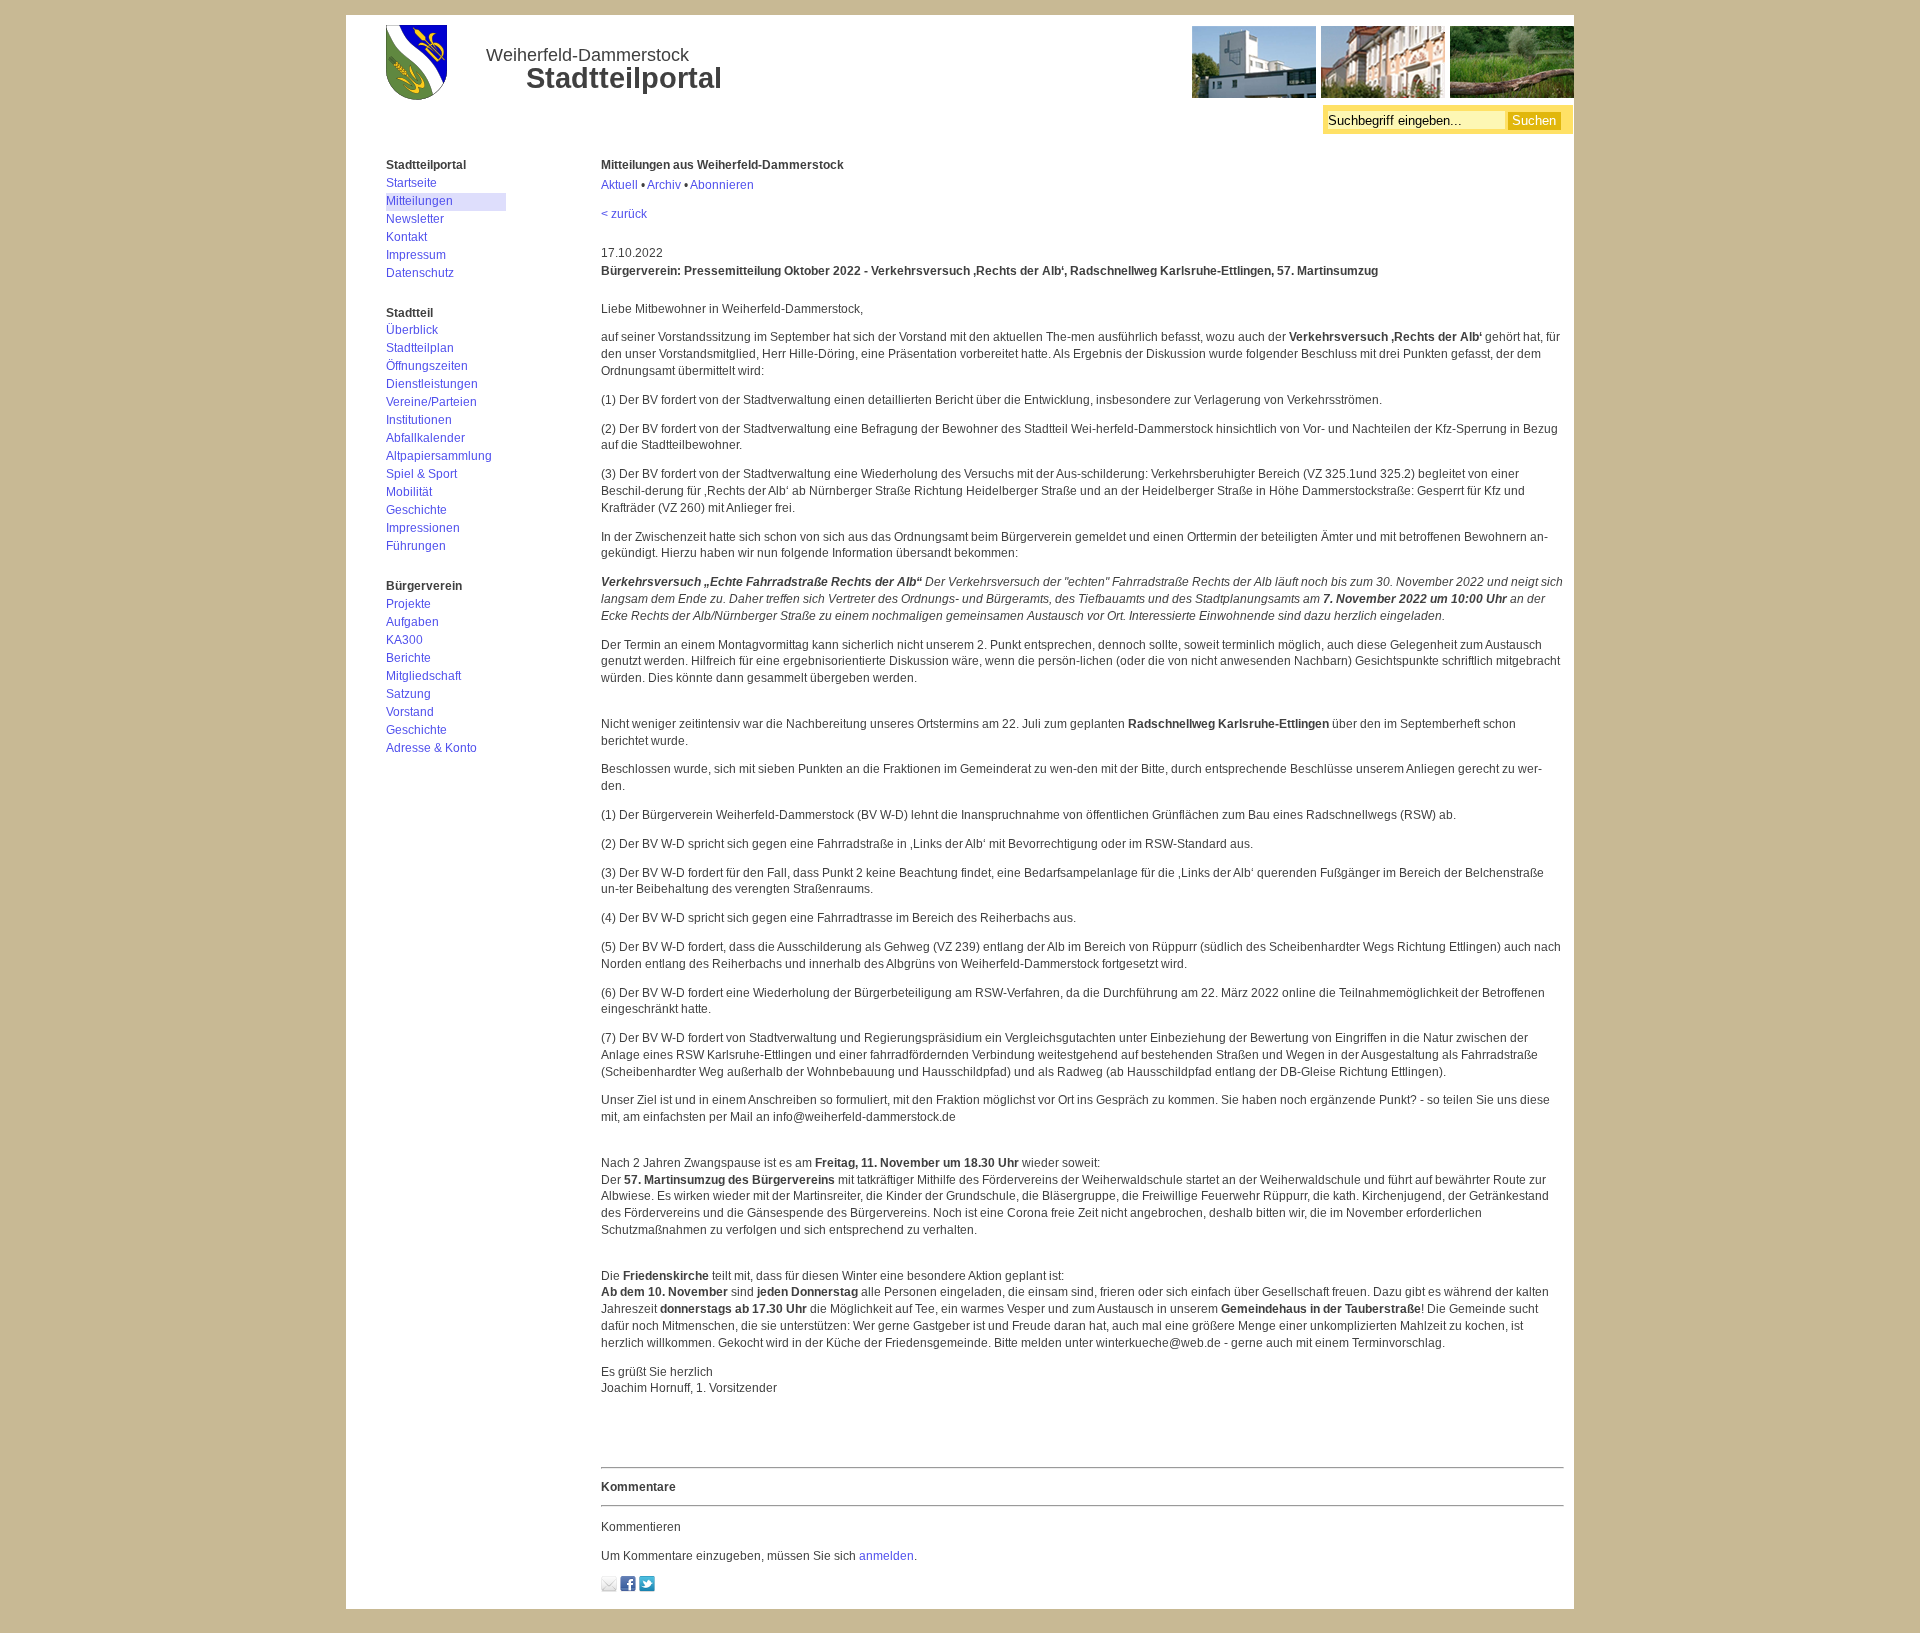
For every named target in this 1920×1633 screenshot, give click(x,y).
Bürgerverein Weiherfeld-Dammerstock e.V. (980, 65)
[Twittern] (647, 1588)
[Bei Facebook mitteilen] (628, 1588)
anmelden (886, 1556)
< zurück (624, 214)
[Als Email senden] (609, 1588)
